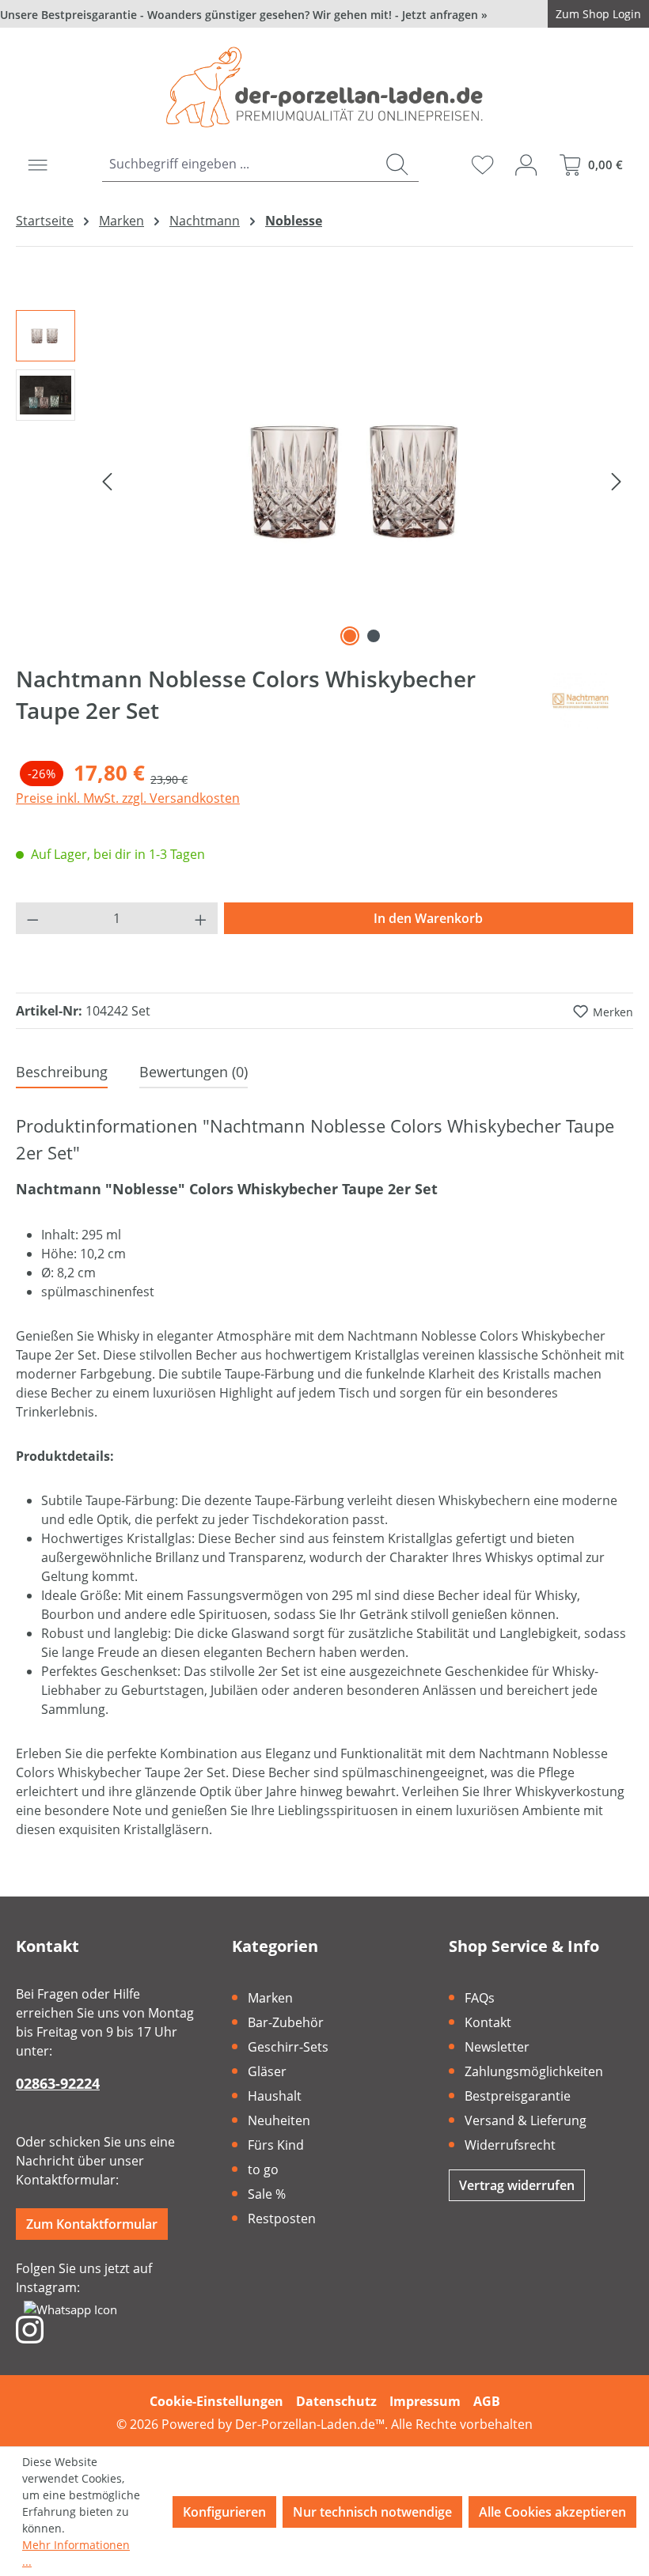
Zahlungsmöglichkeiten (534, 2071)
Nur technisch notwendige (372, 2512)
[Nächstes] (617, 480)
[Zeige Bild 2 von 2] (374, 636)
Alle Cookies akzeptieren (552, 2512)
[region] (324, 480)
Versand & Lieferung (526, 2120)
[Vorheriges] (107, 480)
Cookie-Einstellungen (216, 2401)
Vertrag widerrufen (517, 2185)
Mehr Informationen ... (76, 2553)
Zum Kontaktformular (92, 2224)
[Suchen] (397, 164)
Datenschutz (336, 2401)
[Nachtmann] (581, 701)
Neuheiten (279, 2120)
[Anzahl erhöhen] (201, 918)
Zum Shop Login (598, 14)
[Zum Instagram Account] (30, 2328)
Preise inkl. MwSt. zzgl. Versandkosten (128, 798)
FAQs (480, 1998)
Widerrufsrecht (510, 2145)
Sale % (267, 2194)
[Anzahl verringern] (32, 918)
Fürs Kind (276, 2145)
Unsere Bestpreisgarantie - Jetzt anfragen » (244, 15)
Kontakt (488, 2022)
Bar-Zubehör (286, 2022)
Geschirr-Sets (288, 2047)
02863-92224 (58, 2083)
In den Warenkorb (428, 918)
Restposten (282, 2219)
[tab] (62, 1073)
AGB (487, 2401)
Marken (270, 1998)
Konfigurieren (224, 2512)
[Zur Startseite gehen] (324, 87)
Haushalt (275, 2096)
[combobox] (240, 164)
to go (263, 2169)
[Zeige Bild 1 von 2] (350, 636)
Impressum (425, 2401)
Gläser (267, 2071)
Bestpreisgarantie (518, 2096)
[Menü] (38, 165)
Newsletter (497, 2047)
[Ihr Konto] (526, 165)
